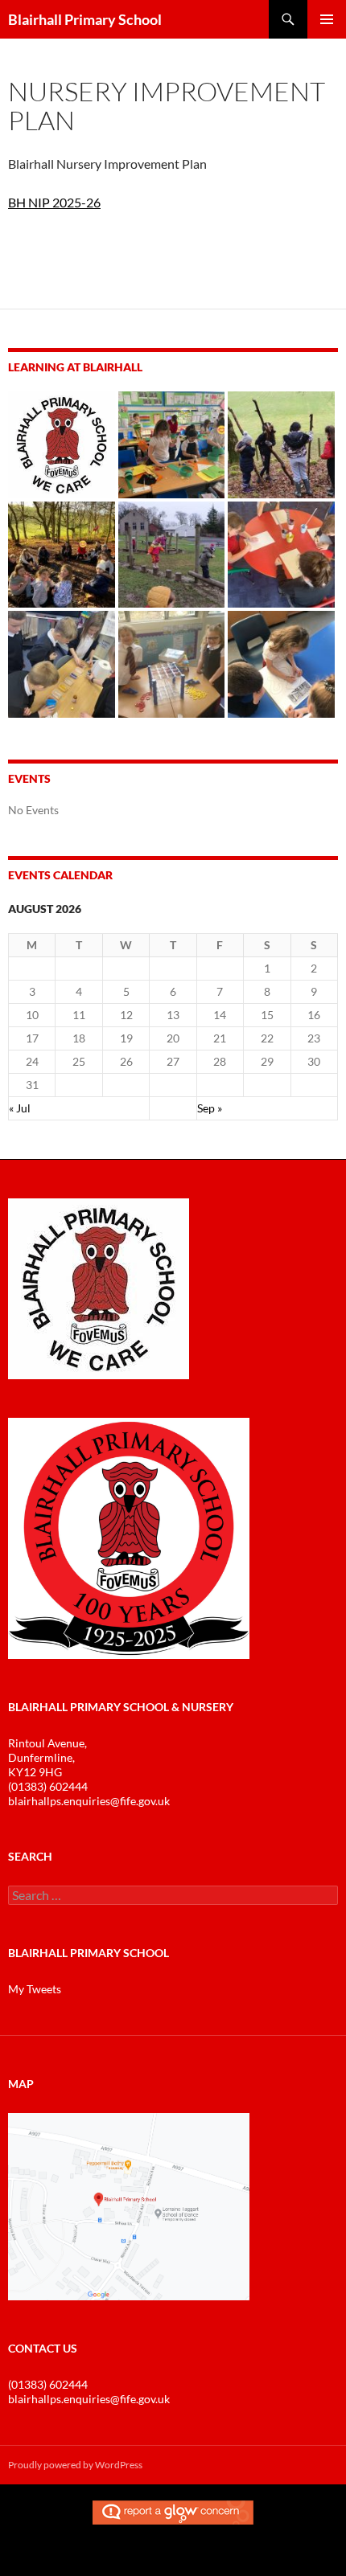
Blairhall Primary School (85, 19)
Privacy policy (206, 2559)
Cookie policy (139, 2559)
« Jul (20, 1108)
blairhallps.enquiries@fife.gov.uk (89, 1801)
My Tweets (35, 1989)
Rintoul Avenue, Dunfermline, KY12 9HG (47, 1757)
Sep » (210, 1108)
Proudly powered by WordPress (75, 2465)
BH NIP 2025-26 (54, 202)
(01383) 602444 (48, 1786)
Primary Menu (327, 19)
